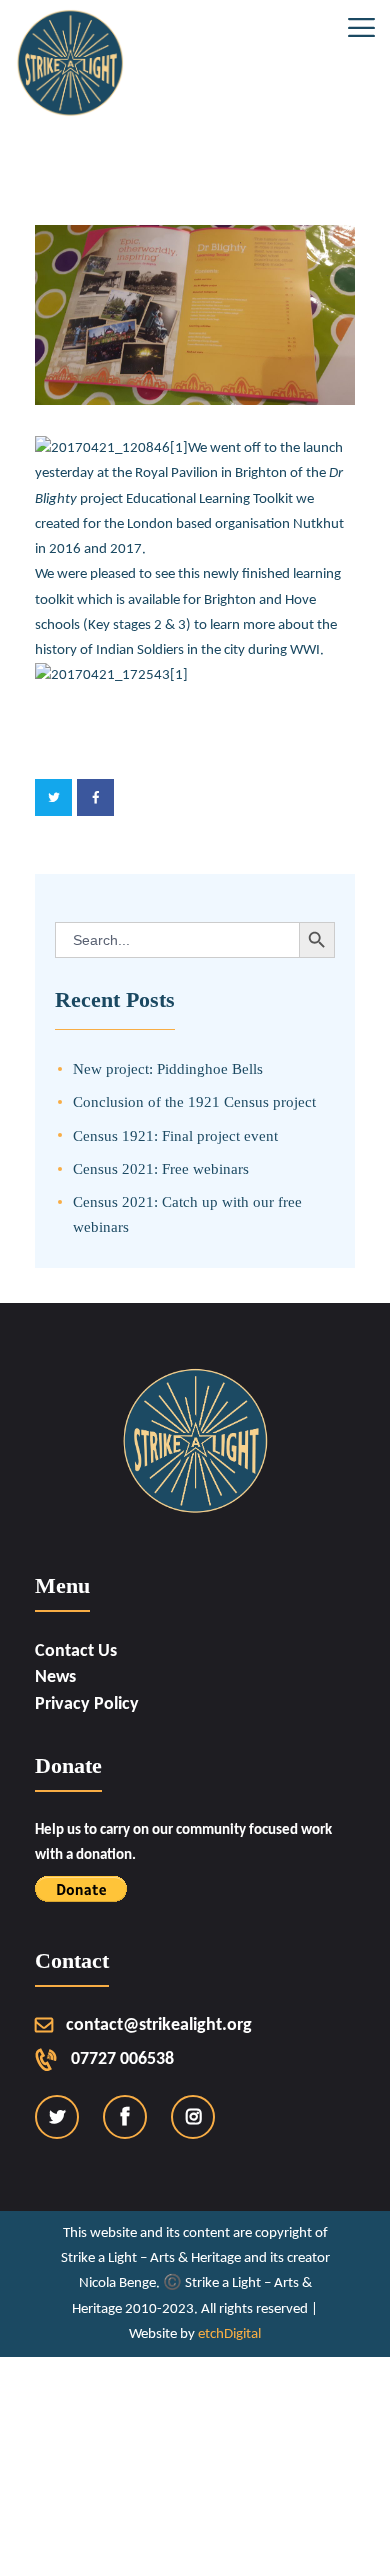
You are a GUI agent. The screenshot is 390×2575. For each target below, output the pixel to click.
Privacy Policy (87, 1704)
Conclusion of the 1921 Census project (194, 1101)
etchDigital (229, 2334)
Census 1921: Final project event (175, 1135)
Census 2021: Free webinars (161, 1168)
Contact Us (76, 1651)
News (55, 1677)
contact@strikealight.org (159, 2025)
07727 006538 (122, 2059)
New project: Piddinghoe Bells (168, 1068)
